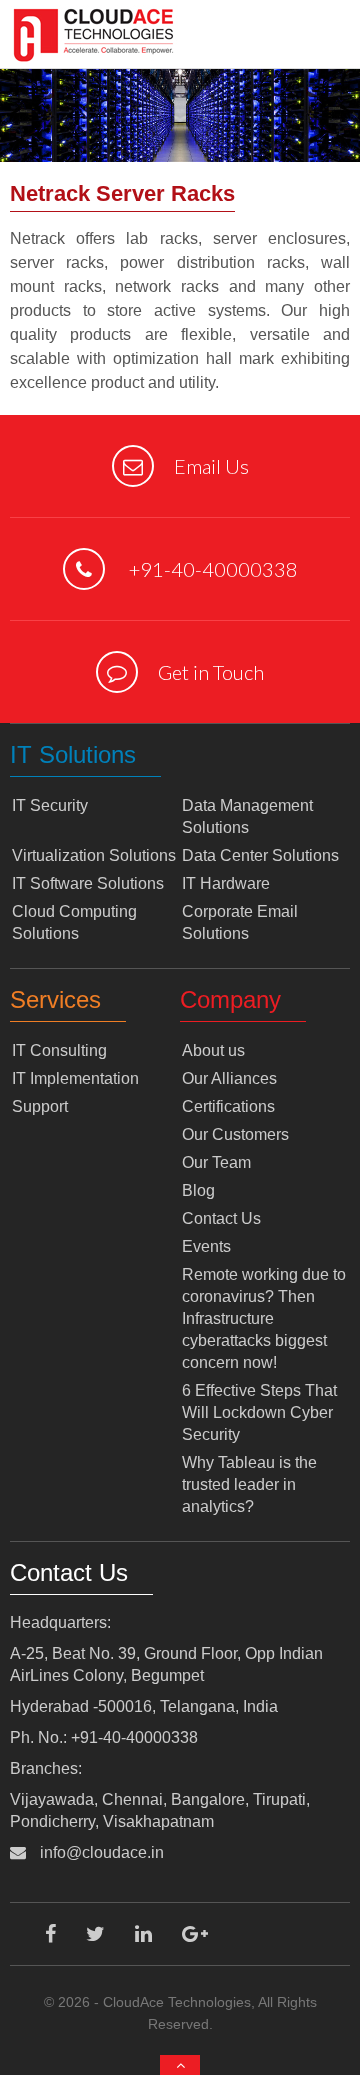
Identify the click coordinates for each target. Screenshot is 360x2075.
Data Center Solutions (260, 855)
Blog (198, 1190)
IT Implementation (75, 1078)
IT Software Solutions (88, 883)
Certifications (228, 1106)
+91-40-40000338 (211, 569)
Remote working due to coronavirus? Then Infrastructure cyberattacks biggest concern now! (264, 1318)
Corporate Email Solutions (240, 922)
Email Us (211, 466)
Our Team (216, 1162)
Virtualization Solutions (94, 855)
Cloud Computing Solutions (74, 922)
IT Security (50, 805)
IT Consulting (59, 1050)
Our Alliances (229, 1078)
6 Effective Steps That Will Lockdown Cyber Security (259, 1412)
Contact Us (221, 1218)
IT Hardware (226, 883)
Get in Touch (211, 672)
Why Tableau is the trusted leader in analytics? (249, 1484)
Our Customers (235, 1134)
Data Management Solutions (247, 816)
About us (213, 1050)
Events (206, 1246)
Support (40, 1106)
